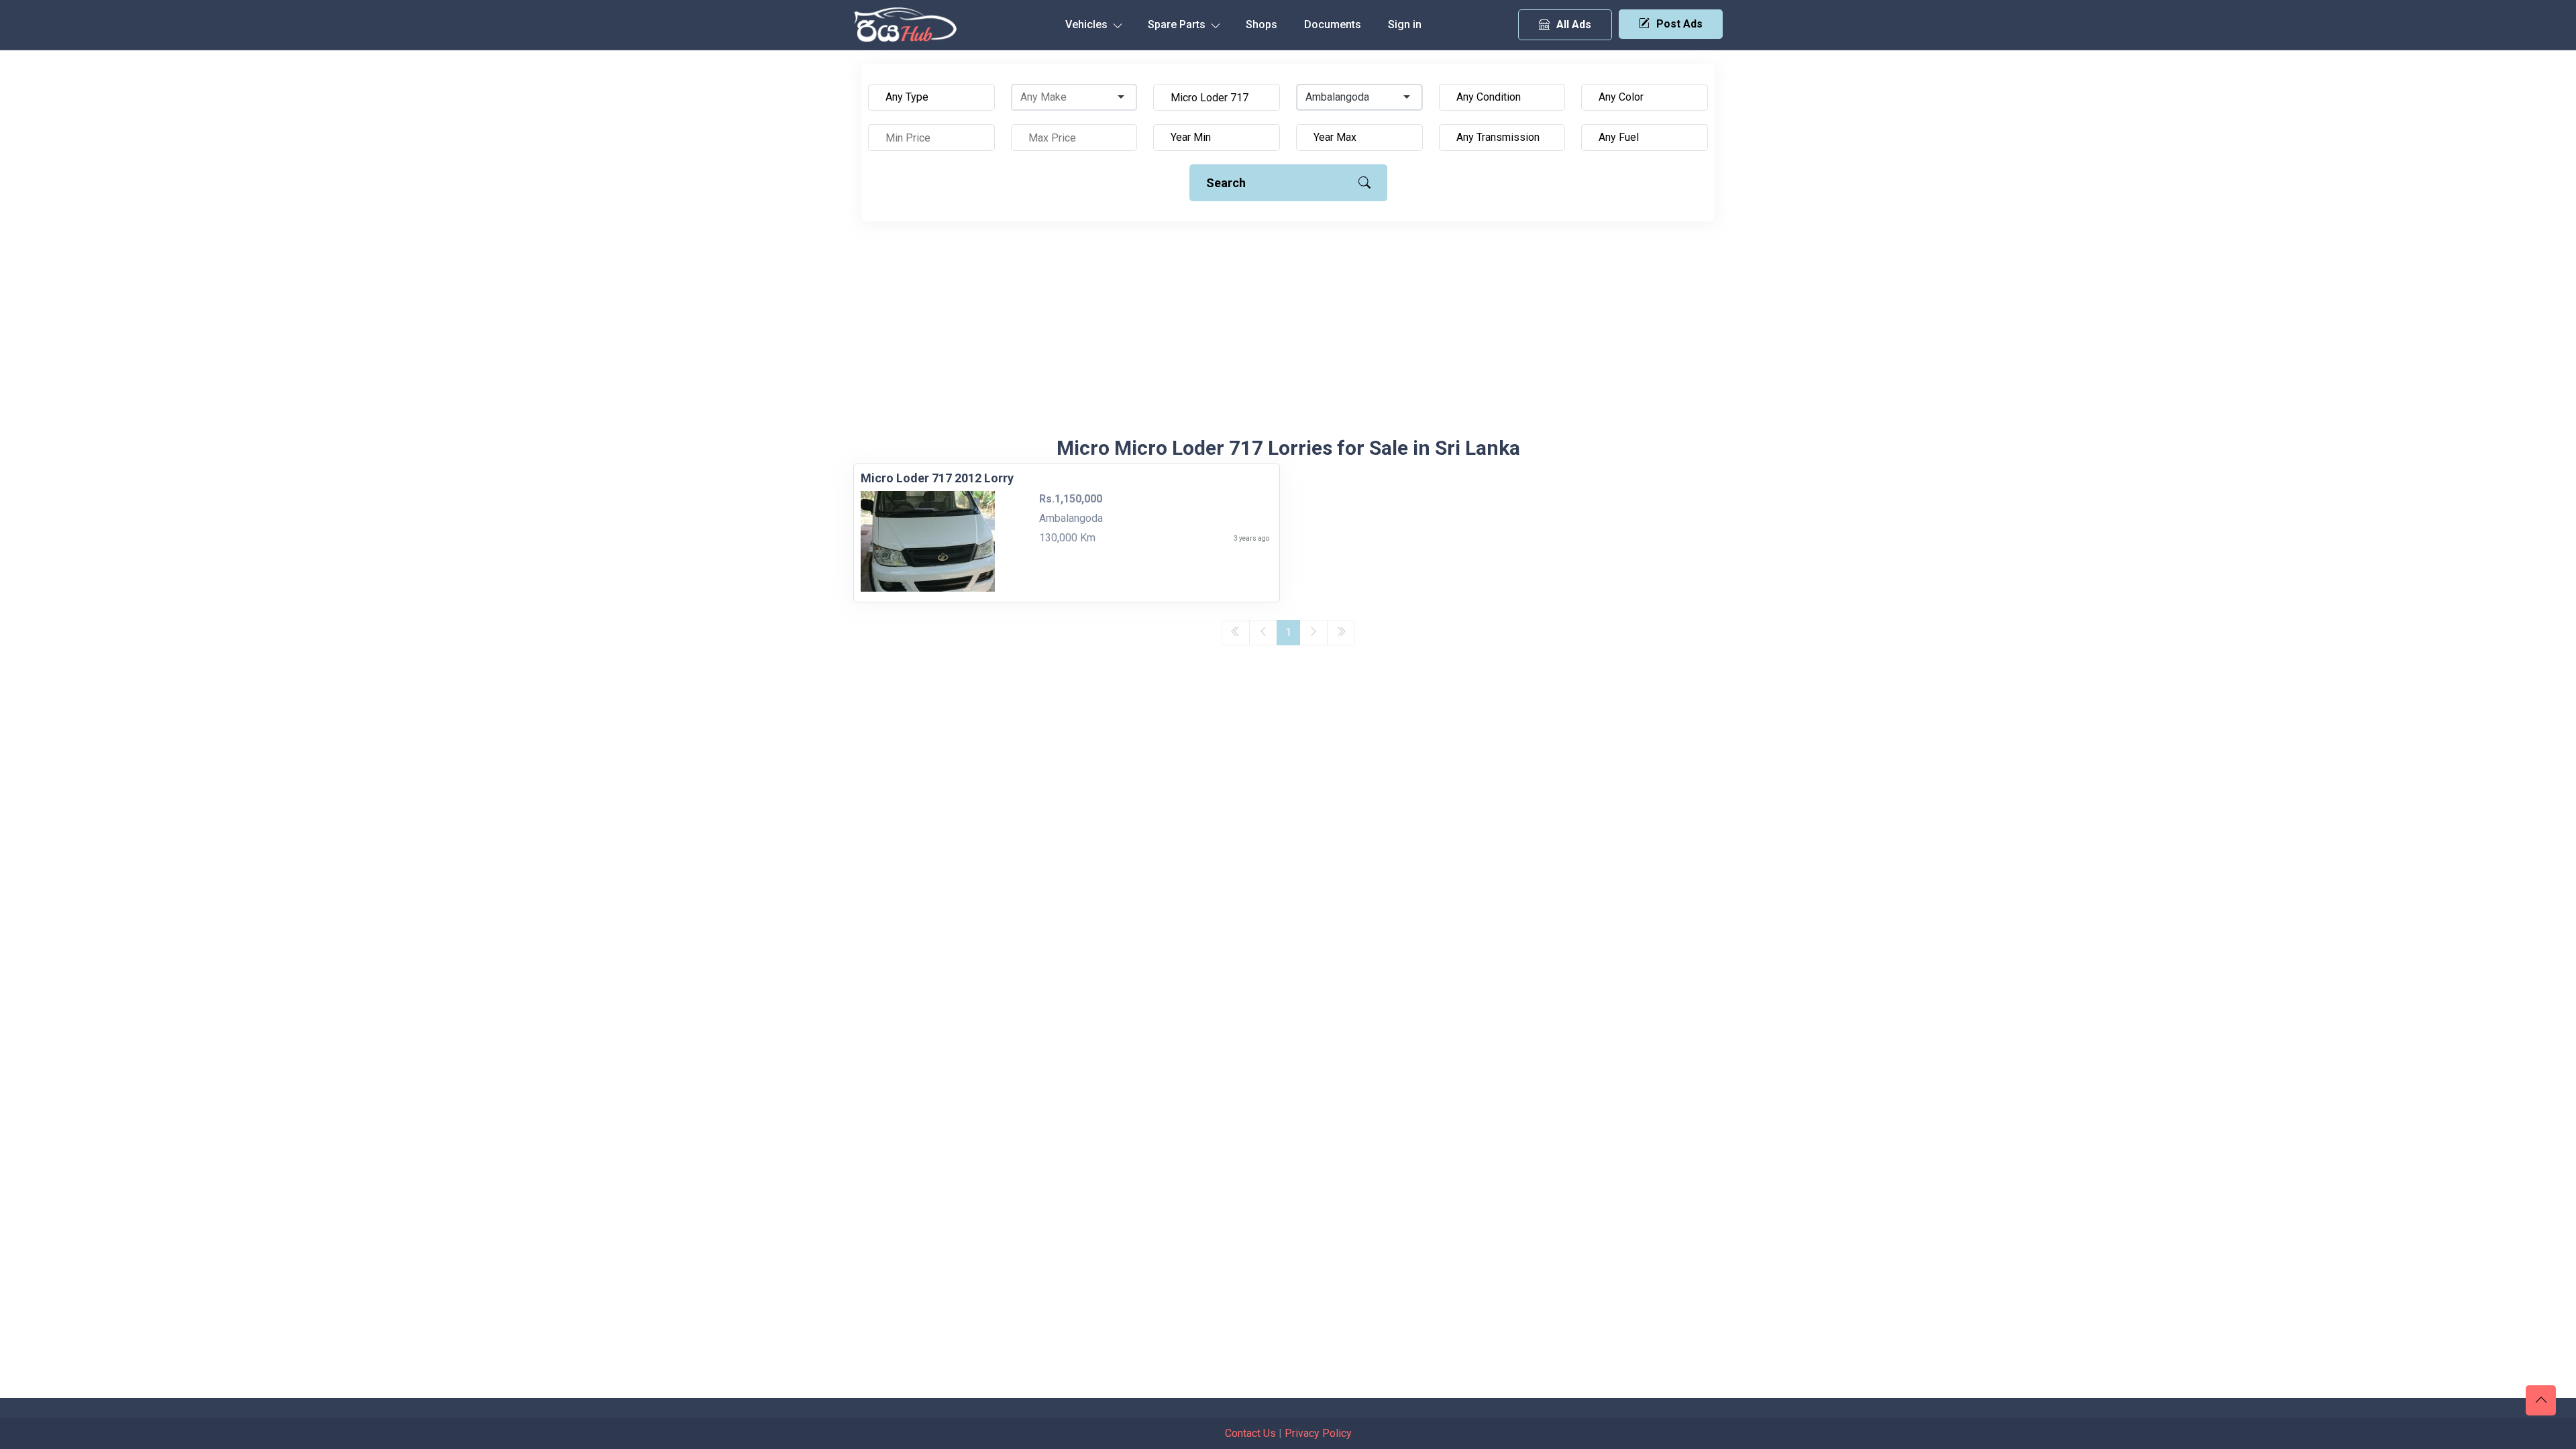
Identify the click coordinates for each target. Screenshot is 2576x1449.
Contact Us (1250, 1433)
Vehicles (1088, 24)
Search (1226, 183)
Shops (1262, 24)
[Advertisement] (1288, 335)
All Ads (1574, 24)
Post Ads (1679, 24)
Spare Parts (1178, 24)
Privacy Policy (1318, 1433)
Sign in (1405, 24)
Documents (1333, 24)
